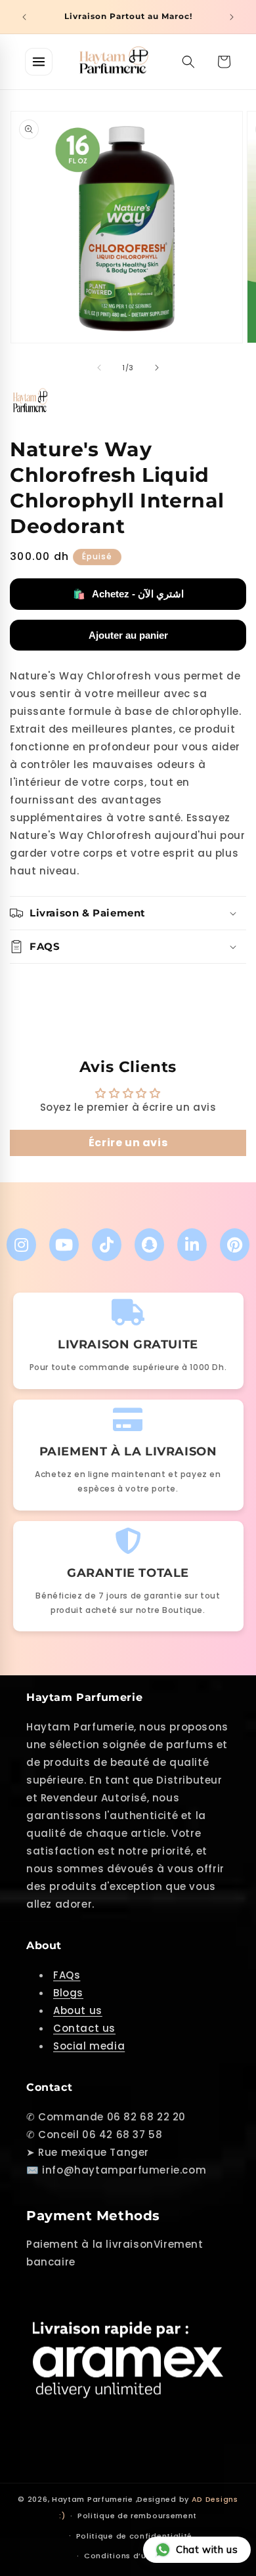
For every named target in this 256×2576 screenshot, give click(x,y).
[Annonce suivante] (232, 17)
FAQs (67, 1975)
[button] (188, 62)
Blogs (68, 1993)
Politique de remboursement (137, 2516)
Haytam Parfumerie (93, 2499)
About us (78, 2010)
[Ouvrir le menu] (39, 62)
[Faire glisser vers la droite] (157, 368)
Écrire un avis (128, 1143)
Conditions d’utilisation (134, 2556)
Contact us (84, 2028)
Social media (89, 2046)
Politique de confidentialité (135, 2536)
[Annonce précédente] (24, 17)
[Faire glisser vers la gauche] (99, 368)
